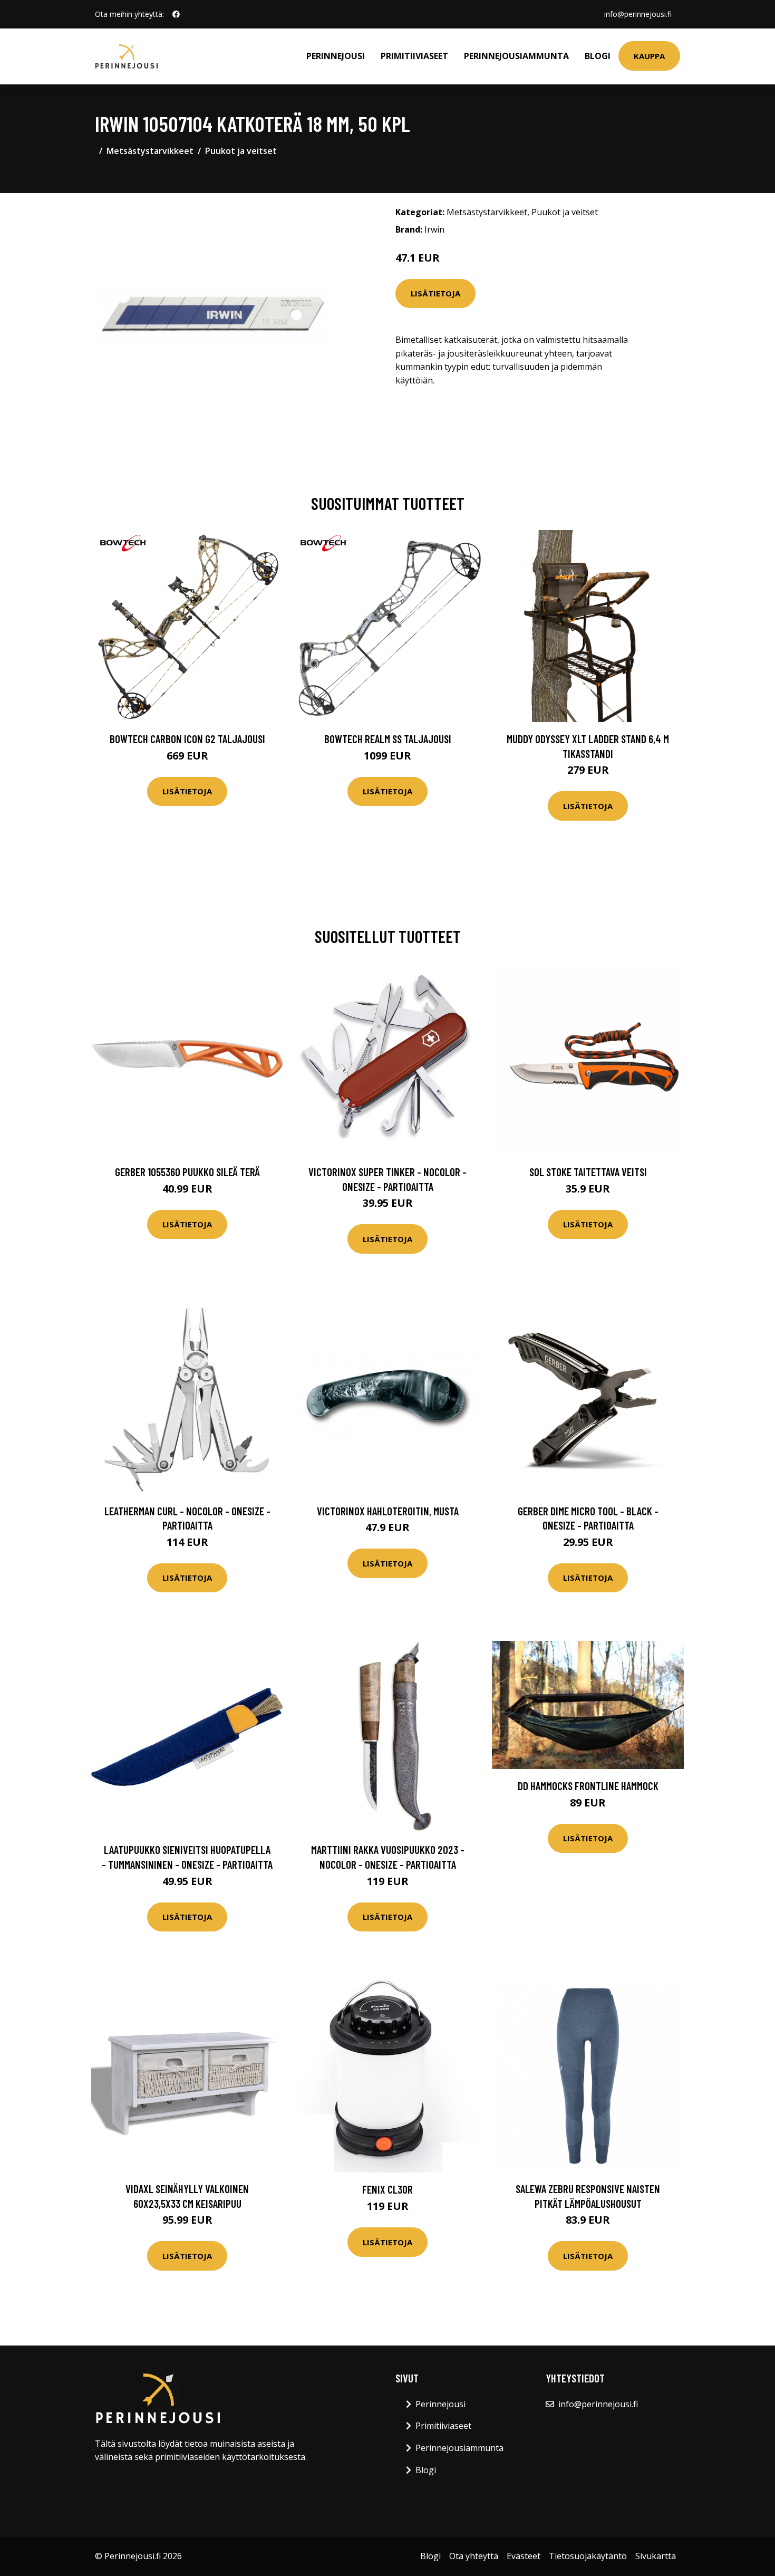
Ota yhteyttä (474, 2556)
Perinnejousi (336, 56)
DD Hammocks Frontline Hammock (588, 1786)
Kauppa (649, 56)
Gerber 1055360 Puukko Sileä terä (187, 1172)
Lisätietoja (435, 293)
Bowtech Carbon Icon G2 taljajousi (187, 739)
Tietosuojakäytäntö (588, 2556)
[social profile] (176, 14)
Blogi (598, 56)
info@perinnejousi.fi (638, 14)
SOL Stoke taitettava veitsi (588, 1172)
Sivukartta (656, 2556)
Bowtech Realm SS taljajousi (388, 739)
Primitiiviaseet (414, 56)
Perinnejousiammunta (516, 56)
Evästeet (524, 2556)
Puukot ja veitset (241, 151)
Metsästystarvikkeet (150, 151)
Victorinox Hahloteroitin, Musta (388, 1511)
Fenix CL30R (387, 2189)
